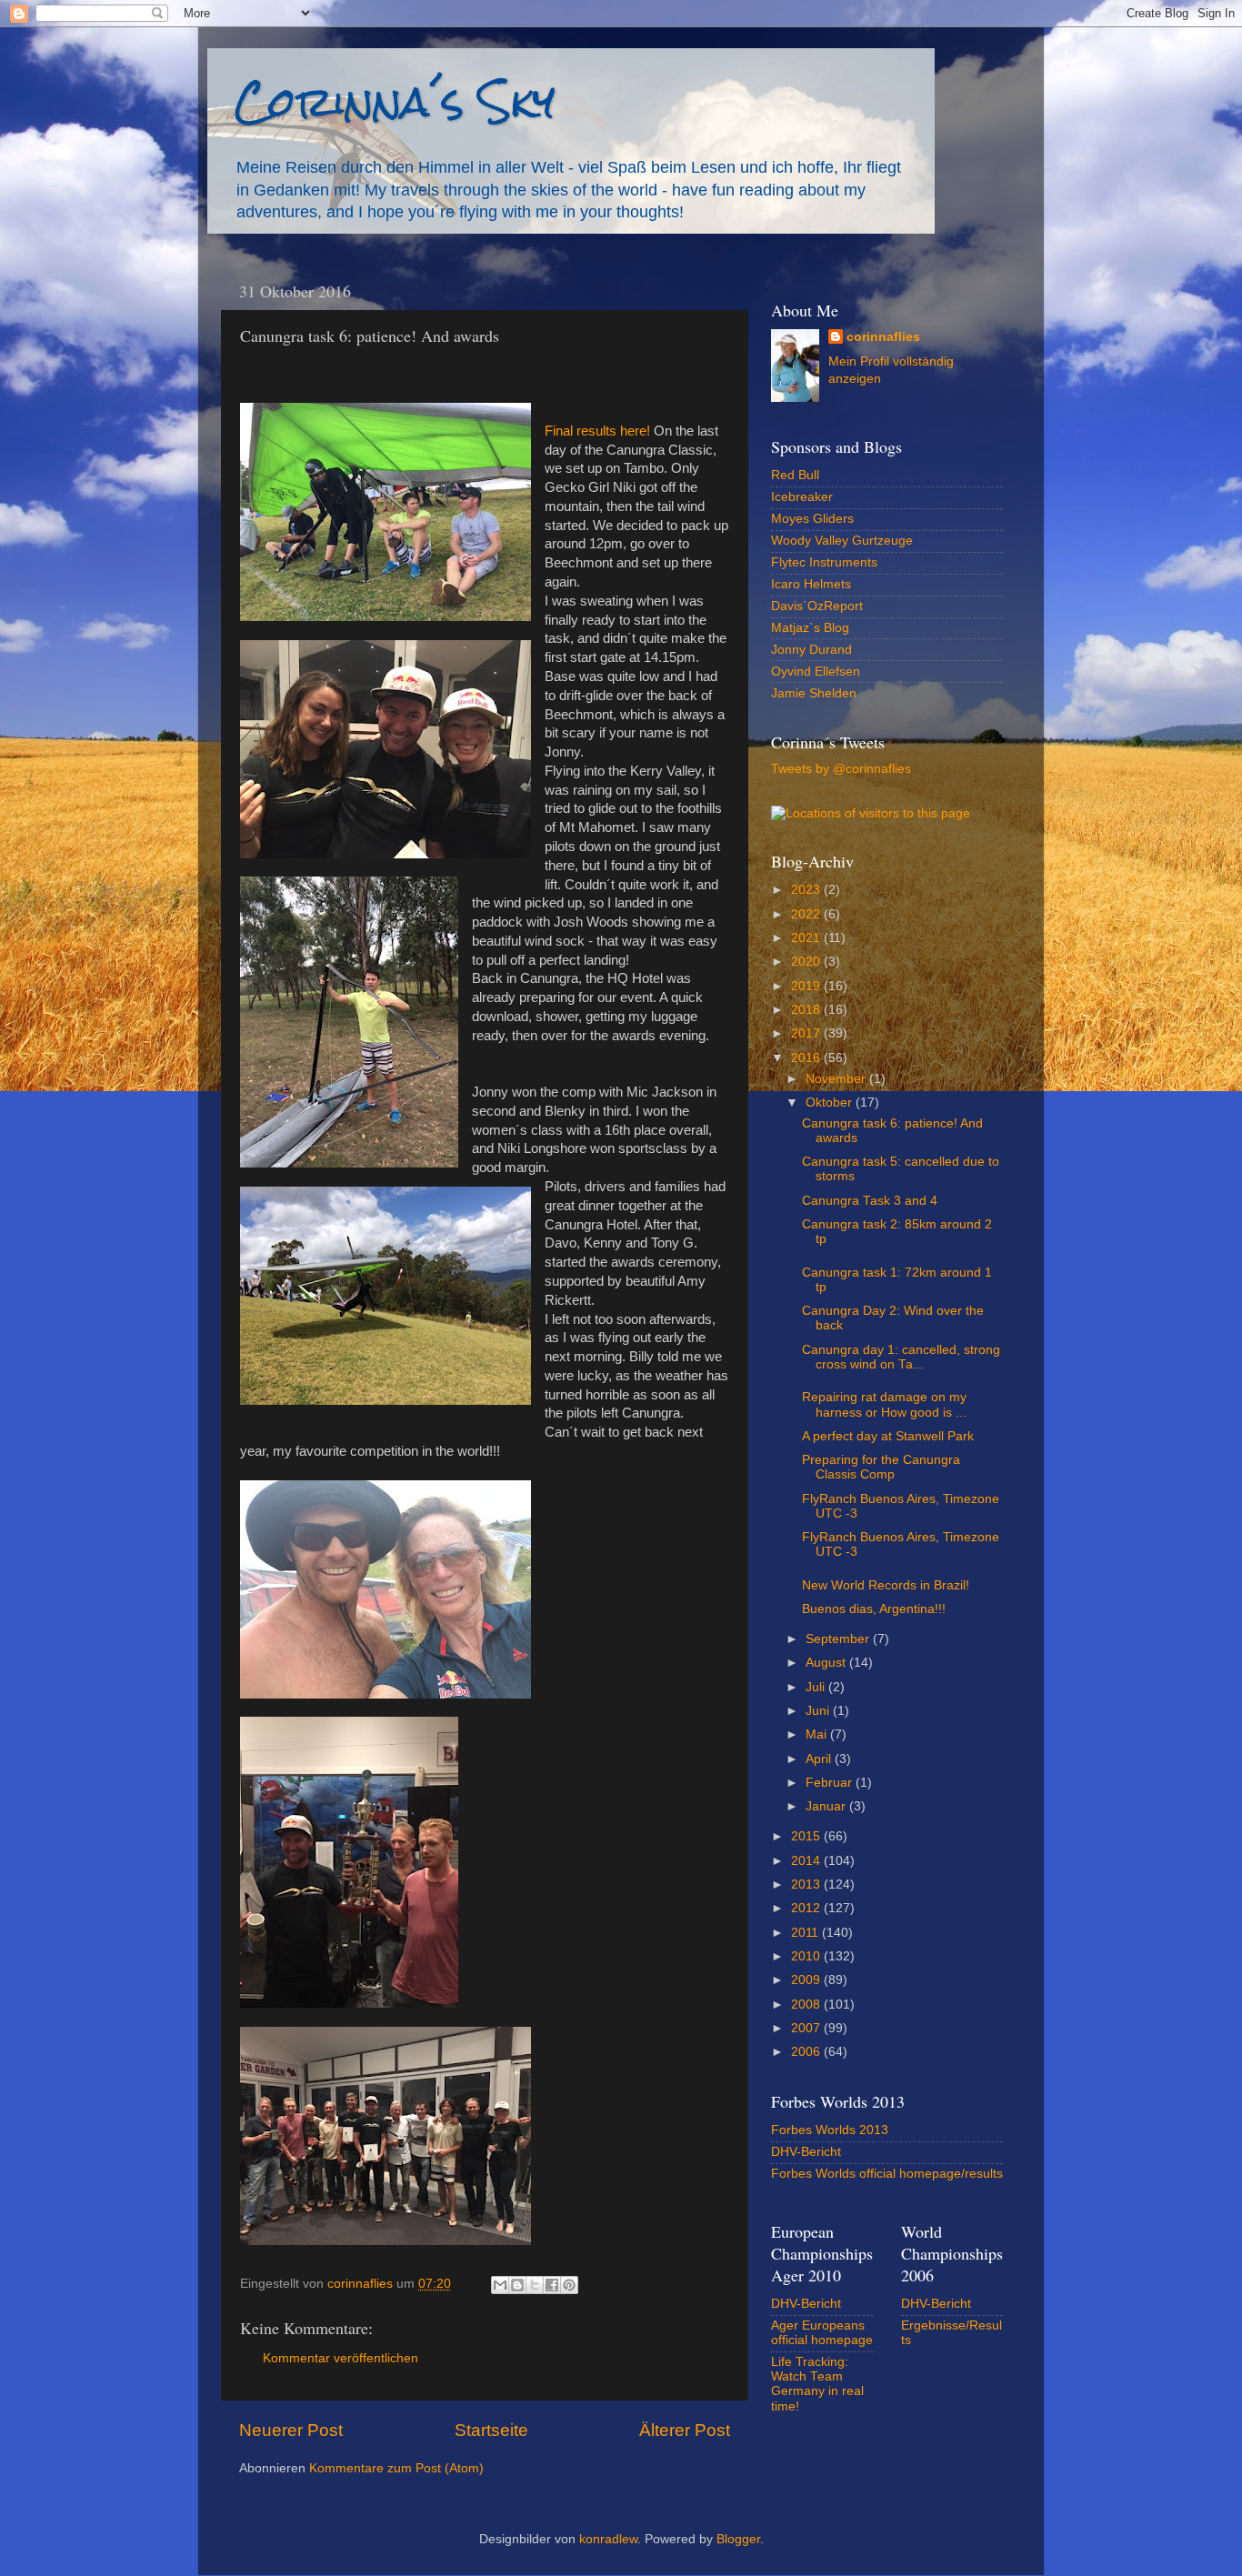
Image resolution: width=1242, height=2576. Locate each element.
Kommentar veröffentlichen (341, 2358)
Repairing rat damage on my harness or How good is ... (884, 1404)
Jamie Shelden (814, 693)
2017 (807, 1033)
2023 (807, 890)
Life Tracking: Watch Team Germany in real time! (817, 2384)
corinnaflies (883, 337)
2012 (807, 1908)
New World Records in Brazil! (886, 1585)
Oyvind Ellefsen (816, 672)
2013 (807, 1884)
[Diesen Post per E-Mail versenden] (500, 2285)
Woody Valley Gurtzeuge (842, 541)
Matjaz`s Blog (810, 628)
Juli (817, 1687)
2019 (807, 986)
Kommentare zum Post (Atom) (396, 2468)
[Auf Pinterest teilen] (569, 2285)
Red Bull (795, 475)
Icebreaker (802, 497)
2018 (807, 1010)
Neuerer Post (291, 2430)
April (820, 1759)
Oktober (831, 1103)
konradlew (608, 2539)
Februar (831, 1783)
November (837, 1079)
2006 (807, 2052)
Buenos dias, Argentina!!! (874, 1609)
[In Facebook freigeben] (552, 2285)
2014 (807, 1861)
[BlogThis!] (517, 2285)
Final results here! (597, 431)
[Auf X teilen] (535, 2285)
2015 (807, 1836)
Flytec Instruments (824, 562)
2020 (807, 962)
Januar (827, 1806)
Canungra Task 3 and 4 (870, 1201)
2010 (807, 1956)
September (839, 1639)
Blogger (738, 2539)
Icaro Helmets (811, 584)
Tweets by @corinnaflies (841, 769)
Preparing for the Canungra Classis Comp (881, 1467)
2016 (807, 1058)
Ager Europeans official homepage (822, 2333)
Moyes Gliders (812, 519)
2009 (807, 1980)
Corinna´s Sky (395, 101)
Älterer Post (685, 2430)
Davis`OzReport (817, 606)
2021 (807, 938)
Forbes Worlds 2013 (830, 2130)
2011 (806, 1933)
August (827, 1663)
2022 (807, 914)
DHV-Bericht (806, 2152)
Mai (818, 1734)
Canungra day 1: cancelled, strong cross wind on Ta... (901, 1357)
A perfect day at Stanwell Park (888, 1436)
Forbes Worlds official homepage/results (887, 2174)
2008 (807, 2005)
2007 (807, 2028)
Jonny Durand (811, 650)
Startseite (491, 2430)
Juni (819, 1711)
